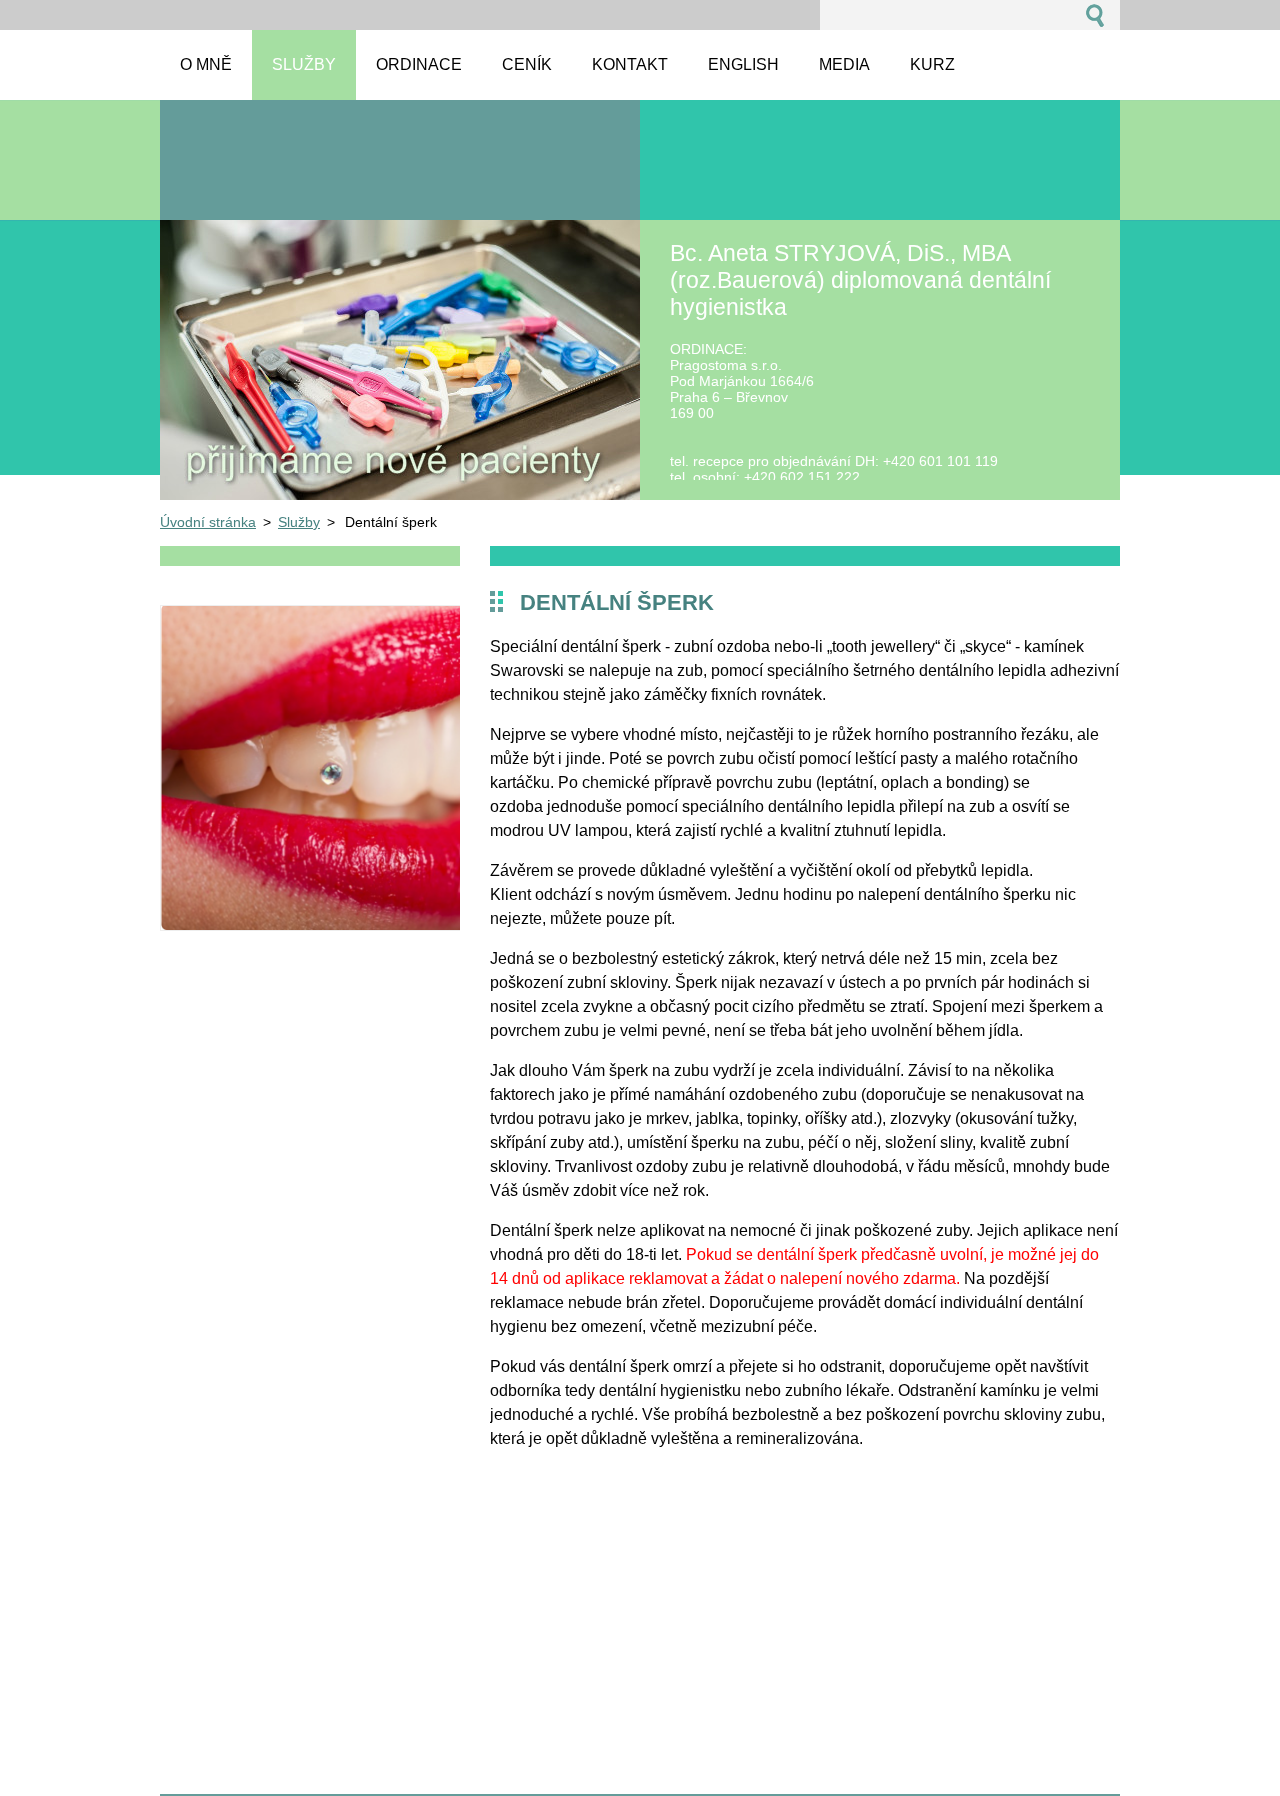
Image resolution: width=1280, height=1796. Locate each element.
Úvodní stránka (208, 522)
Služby (299, 522)
